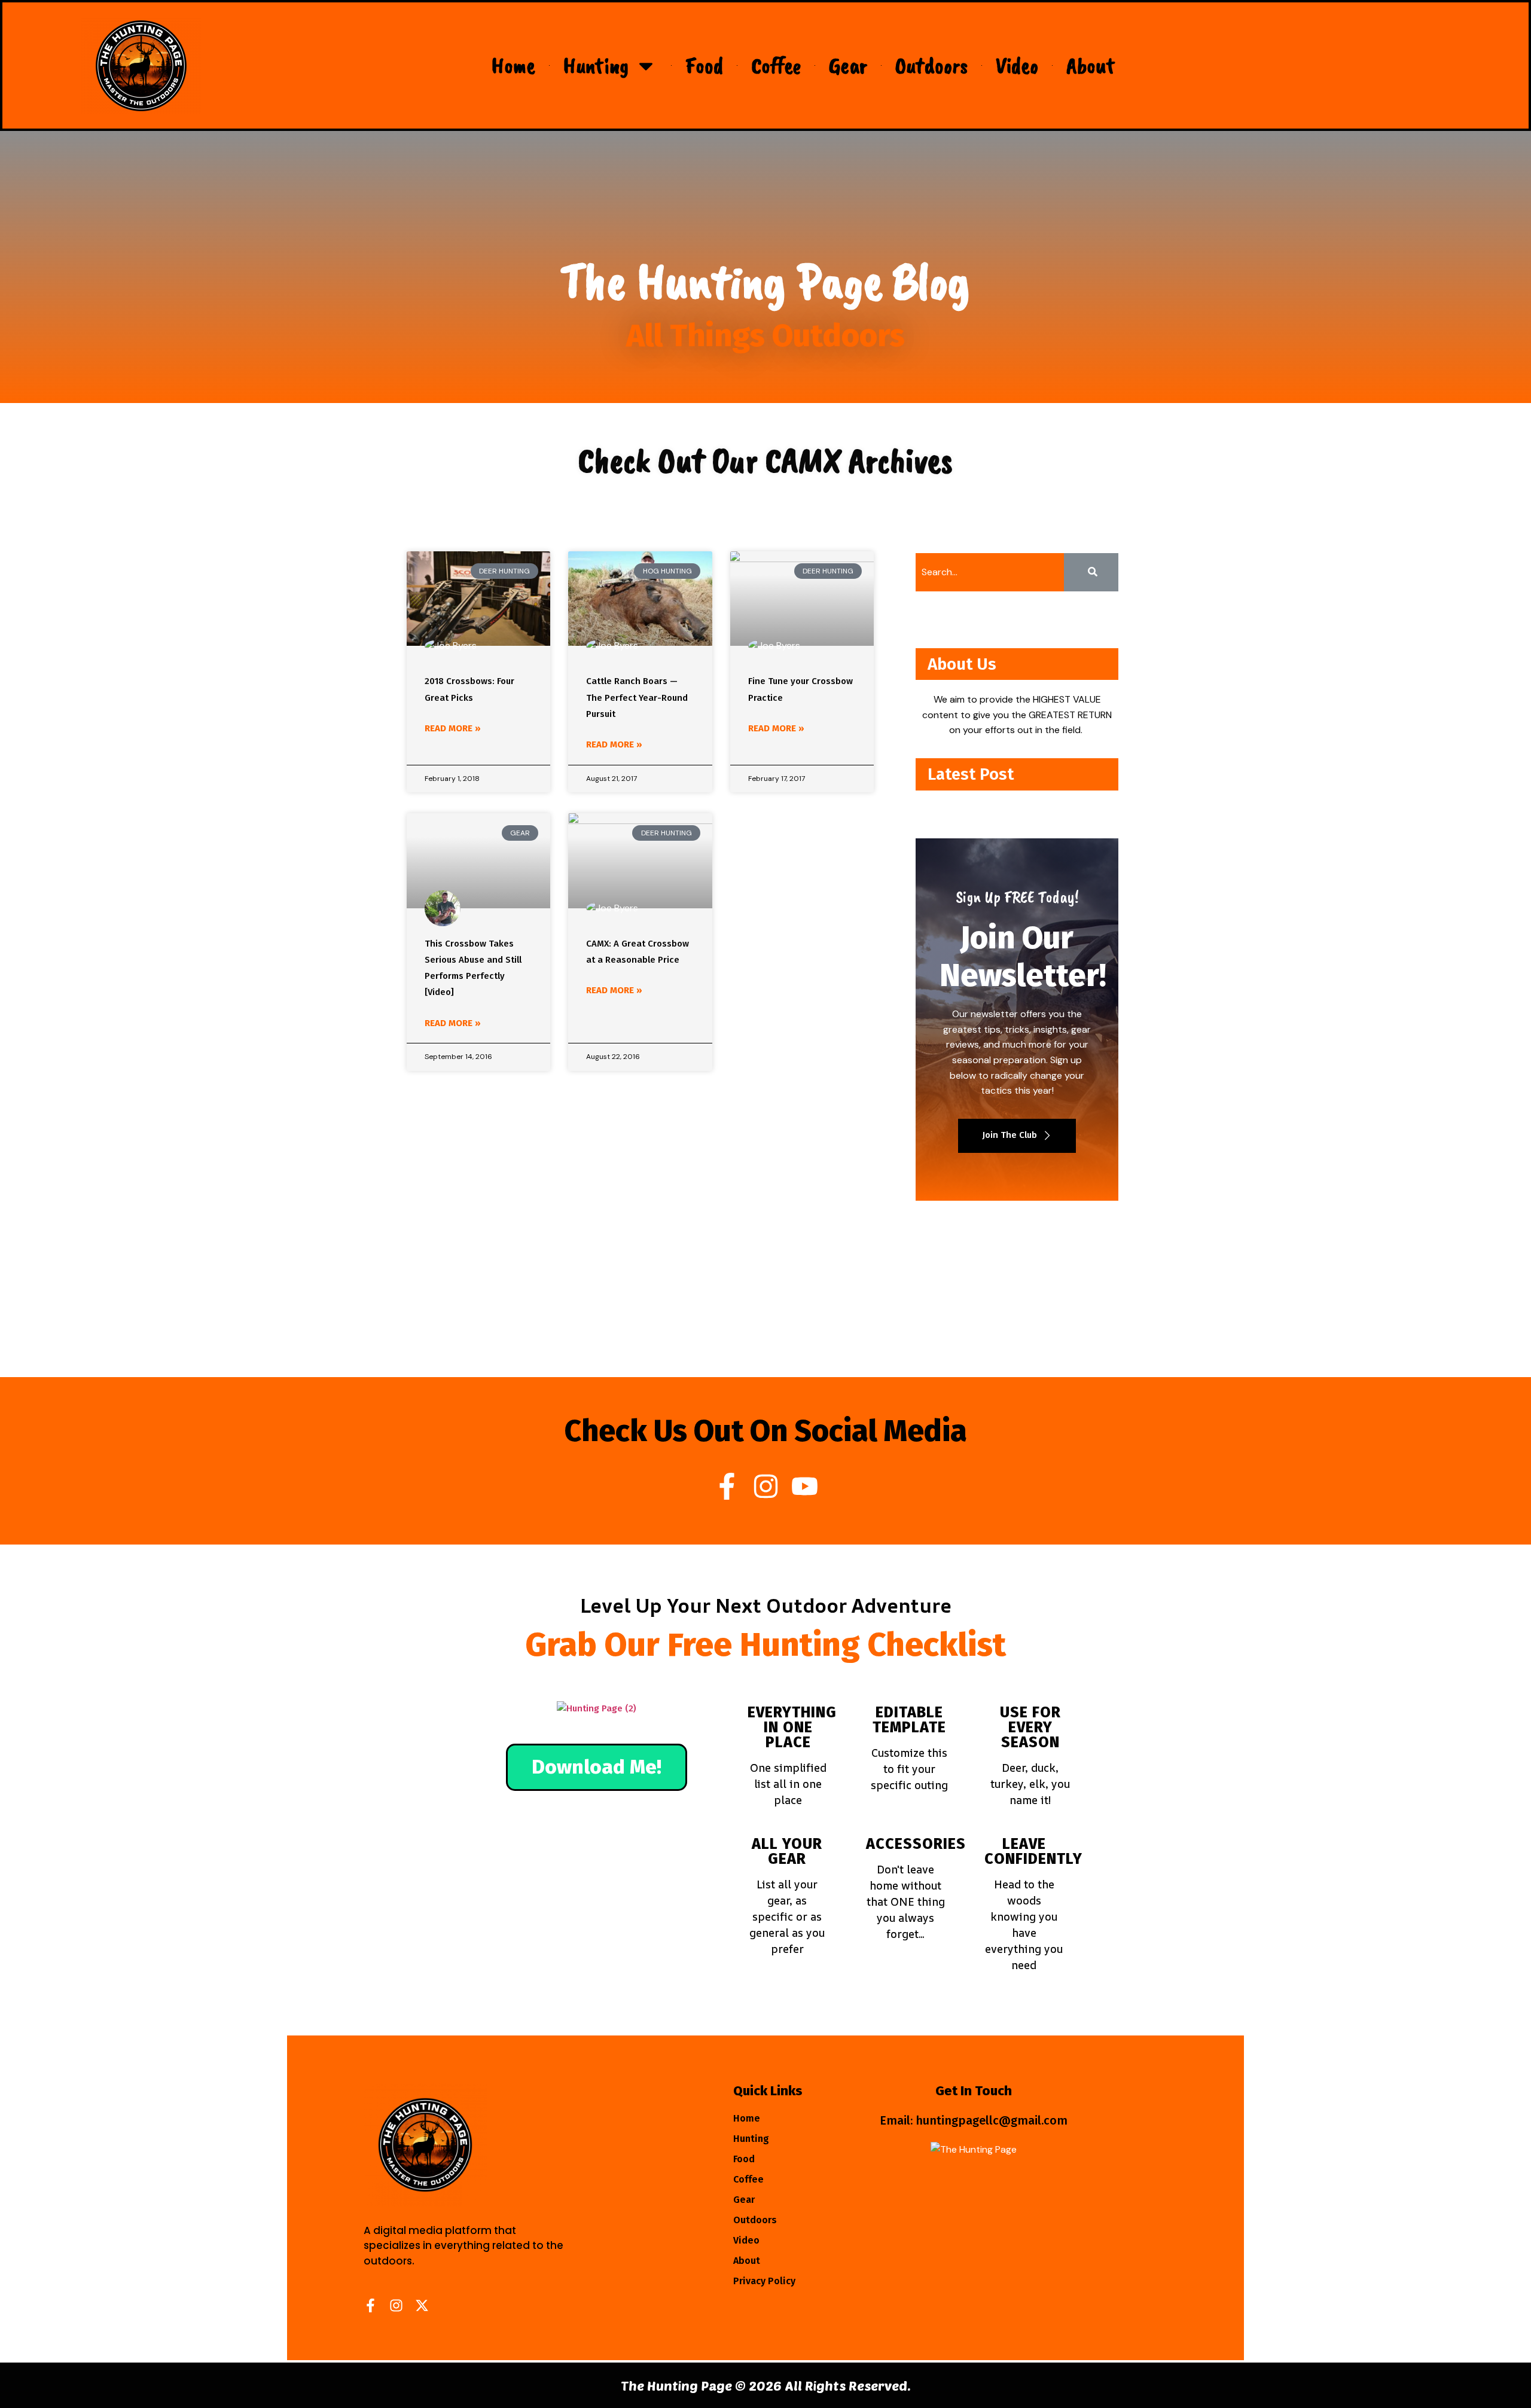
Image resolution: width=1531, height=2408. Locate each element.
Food (704, 65)
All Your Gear (787, 1852)
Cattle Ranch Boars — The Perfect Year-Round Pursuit (637, 697)
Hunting (596, 65)
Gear (848, 65)
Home (513, 65)
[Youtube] (805, 1486)
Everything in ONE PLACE (792, 1728)
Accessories (916, 1844)
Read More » (453, 728)
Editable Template (909, 1720)
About (1091, 65)
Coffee (776, 65)
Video (1017, 65)
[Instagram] (766, 1486)
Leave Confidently (1033, 1852)
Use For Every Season (1030, 1728)
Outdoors (931, 65)
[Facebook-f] (727, 1486)
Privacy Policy (764, 2281)
